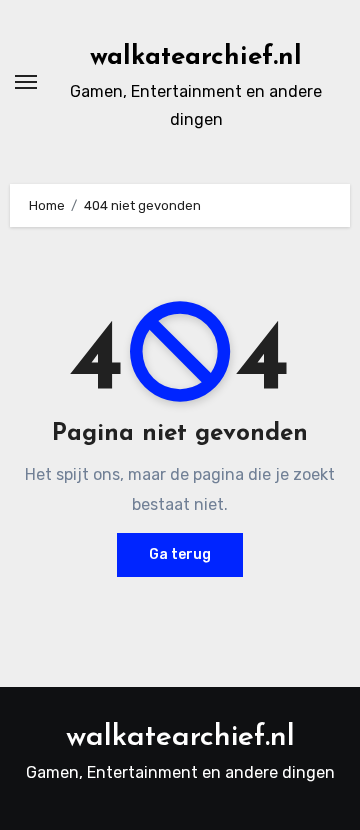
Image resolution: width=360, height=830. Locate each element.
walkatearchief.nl (196, 57)
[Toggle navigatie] (26, 82)
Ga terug (180, 554)
